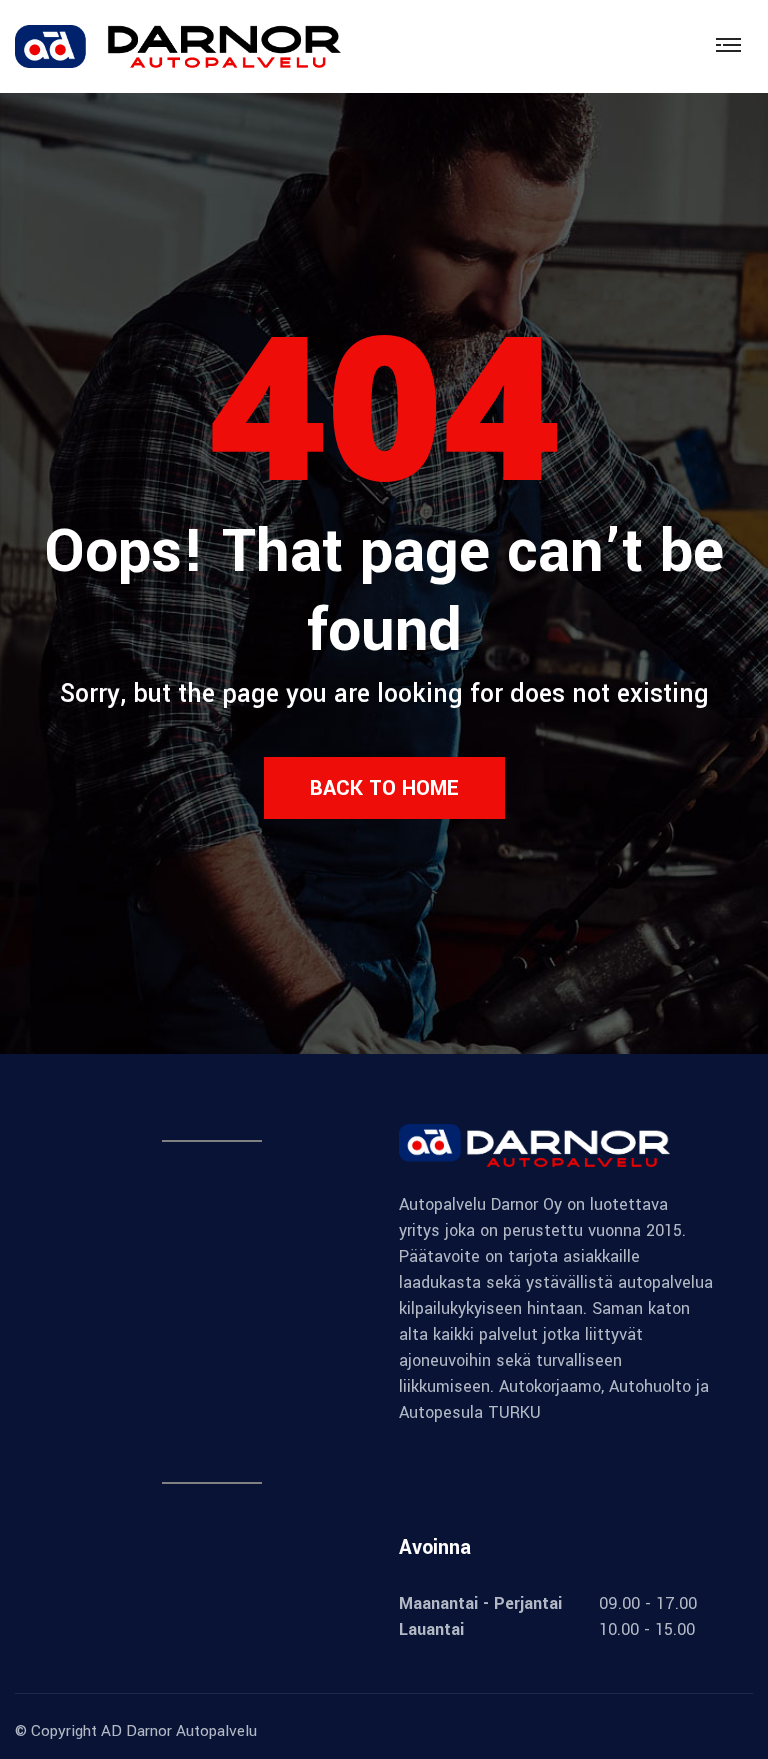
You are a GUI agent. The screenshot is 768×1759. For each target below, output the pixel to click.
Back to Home (384, 788)
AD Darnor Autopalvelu (179, 1731)
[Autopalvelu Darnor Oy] (178, 45)
